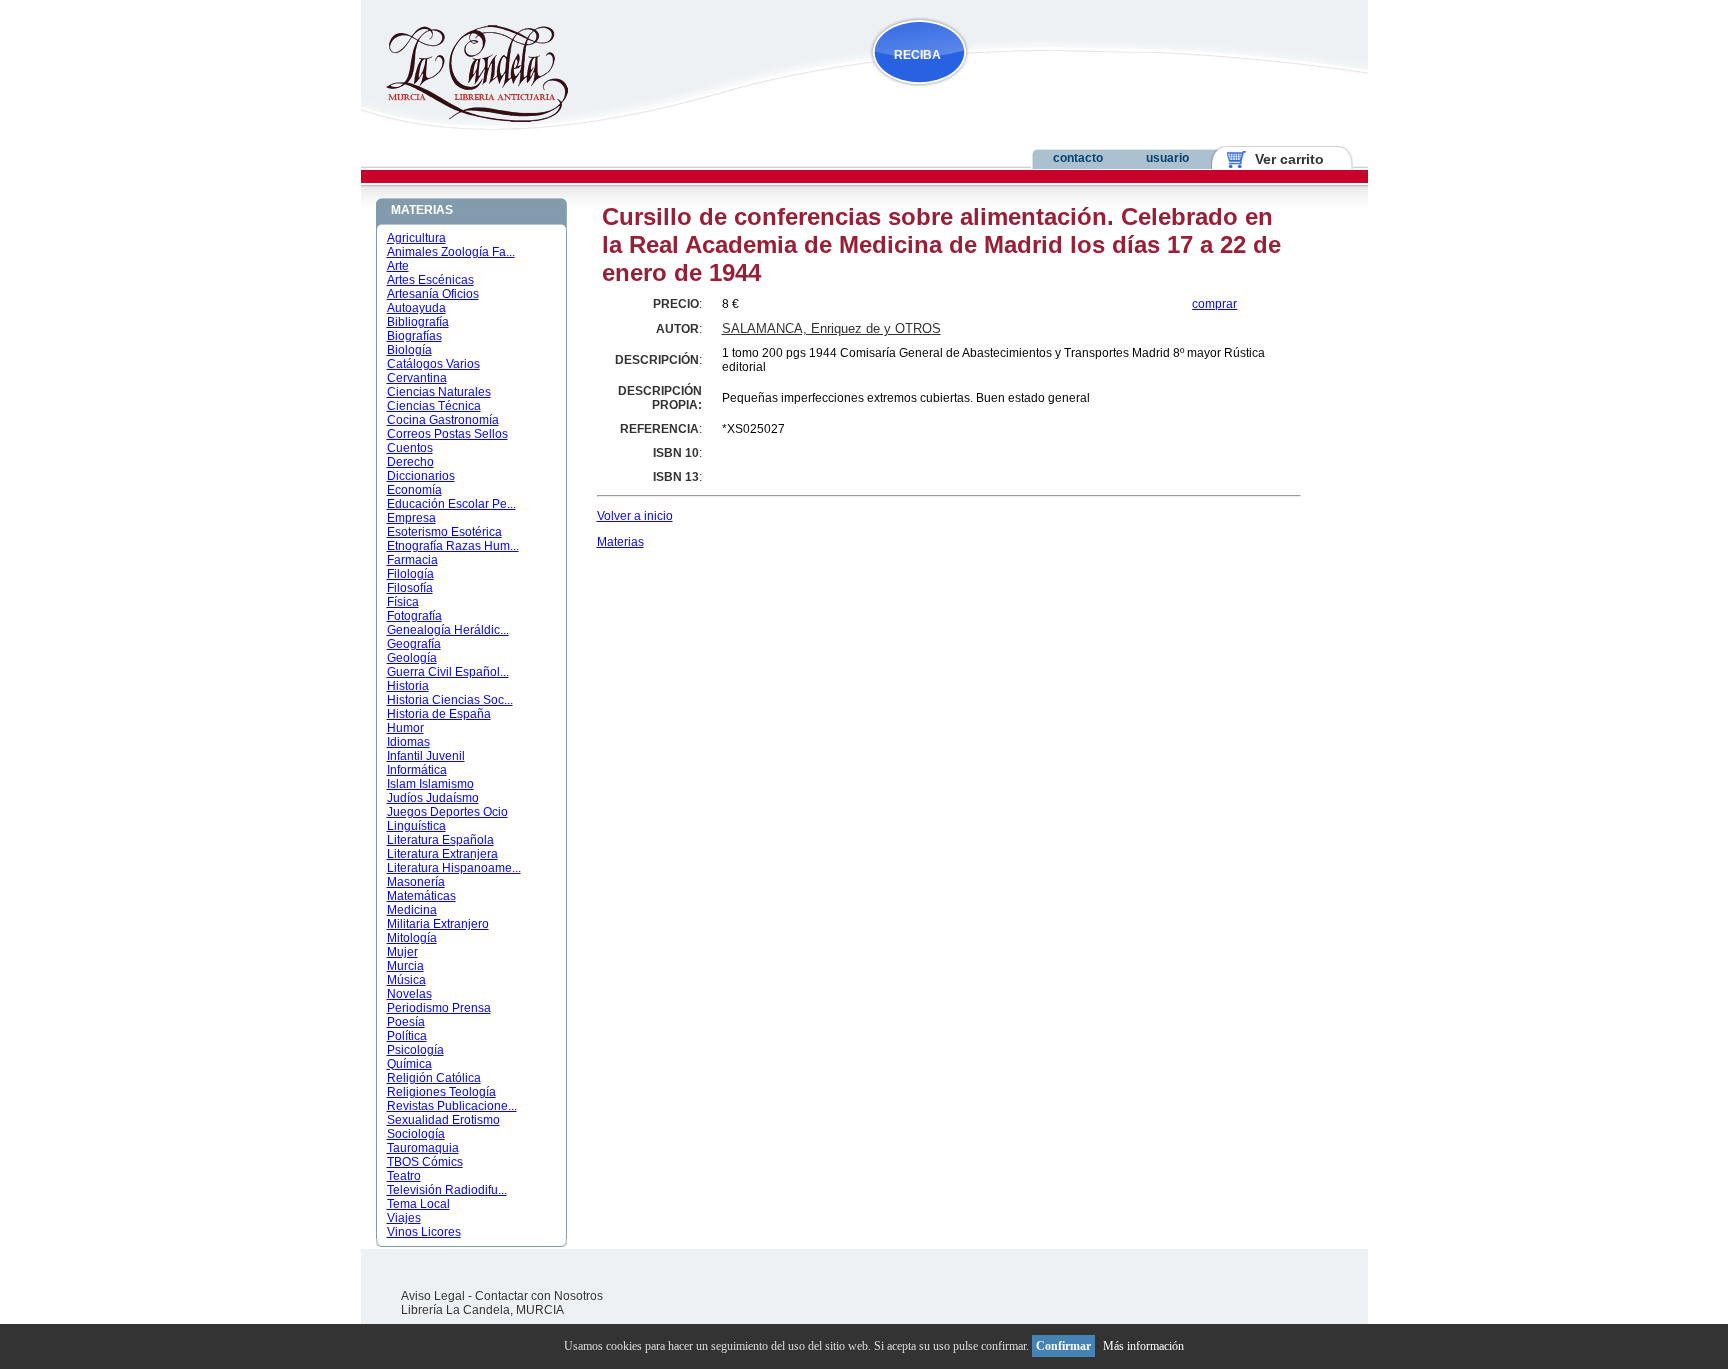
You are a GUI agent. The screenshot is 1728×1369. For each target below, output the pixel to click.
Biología (409, 350)
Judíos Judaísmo (433, 798)
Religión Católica (434, 1078)
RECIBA (917, 55)
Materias (620, 542)
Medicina (412, 910)
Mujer (402, 952)
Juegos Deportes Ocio (447, 812)
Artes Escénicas (430, 280)
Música (406, 980)
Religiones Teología (441, 1092)
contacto (1078, 158)
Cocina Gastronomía (443, 420)
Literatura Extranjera (442, 854)
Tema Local (418, 1204)
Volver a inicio (635, 516)
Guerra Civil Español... (448, 672)
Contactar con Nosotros (539, 1296)
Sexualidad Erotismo (443, 1120)
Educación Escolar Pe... (451, 504)
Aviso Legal (433, 1296)
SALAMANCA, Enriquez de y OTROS (831, 328)
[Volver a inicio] (464, 118)
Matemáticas (421, 896)
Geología (412, 658)
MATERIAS (422, 210)
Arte (398, 266)
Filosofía (410, 588)
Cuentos (410, 448)
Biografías (414, 336)
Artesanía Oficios (433, 294)
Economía (414, 490)
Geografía (414, 644)
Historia (408, 686)
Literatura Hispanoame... (454, 868)
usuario (1167, 158)
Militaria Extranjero (438, 924)
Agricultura (416, 238)
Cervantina (417, 378)
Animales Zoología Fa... (451, 252)
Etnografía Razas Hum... (453, 546)
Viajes (404, 1218)
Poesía (406, 1022)
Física (403, 602)
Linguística (416, 826)
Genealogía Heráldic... (448, 630)
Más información (1143, 1346)
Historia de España (439, 714)
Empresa (411, 518)
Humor (405, 728)
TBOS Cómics (425, 1162)
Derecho (410, 462)
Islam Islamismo (430, 784)
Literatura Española (440, 840)
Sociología (416, 1134)
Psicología (415, 1050)
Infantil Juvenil (426, 756)
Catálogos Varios (433, 364)
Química (409, 1064)
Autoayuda (416, 308)
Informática (417, 770)
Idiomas (408, 742)
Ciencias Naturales (439, 392)
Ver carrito (1281, 159)
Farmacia (412, 560)
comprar (1214, 304)
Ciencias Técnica (434, 406)
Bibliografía (418, 322)
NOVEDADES (1020, 93)
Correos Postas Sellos (447, 434)
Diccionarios (421, 476)
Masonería (416, 882)
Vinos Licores (424, 1232)
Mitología (412, 938)
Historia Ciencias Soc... (450, 700)
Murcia (405, 966)
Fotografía (414, 616)
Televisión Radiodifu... (447, 1190)
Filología (410, 574)
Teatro (404, 1176)
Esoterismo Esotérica (444, 532)
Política (407, 1036)
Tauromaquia (423, 1148)
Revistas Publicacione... (452, 1106)
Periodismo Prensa (439, 1008)
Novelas (409, 994)
